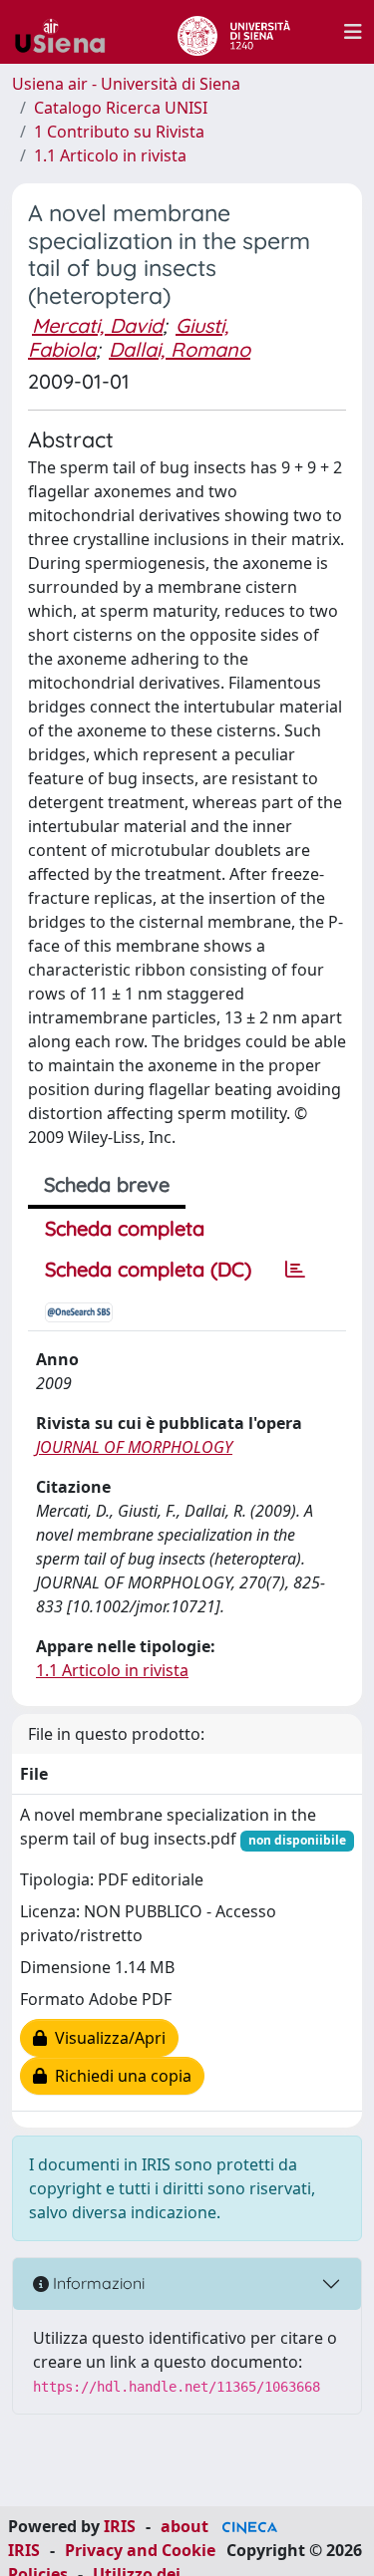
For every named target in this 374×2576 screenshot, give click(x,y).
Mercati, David (97, 325)
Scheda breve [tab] (107, 1184)
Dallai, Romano (180, 349)
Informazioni (97, 2283)
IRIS (120, 2526)
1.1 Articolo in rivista (110, 155)
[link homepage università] (234, 32)
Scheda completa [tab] (125, 1228)
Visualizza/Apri (106, 2038)
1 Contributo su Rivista (119, 132)
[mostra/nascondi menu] (353, 32)
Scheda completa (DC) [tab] (148, 1269)
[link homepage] (68, 32)
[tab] (295, 1270)
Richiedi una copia (119, 2076)
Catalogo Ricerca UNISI (121, 108)
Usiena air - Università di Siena (126, 84)
